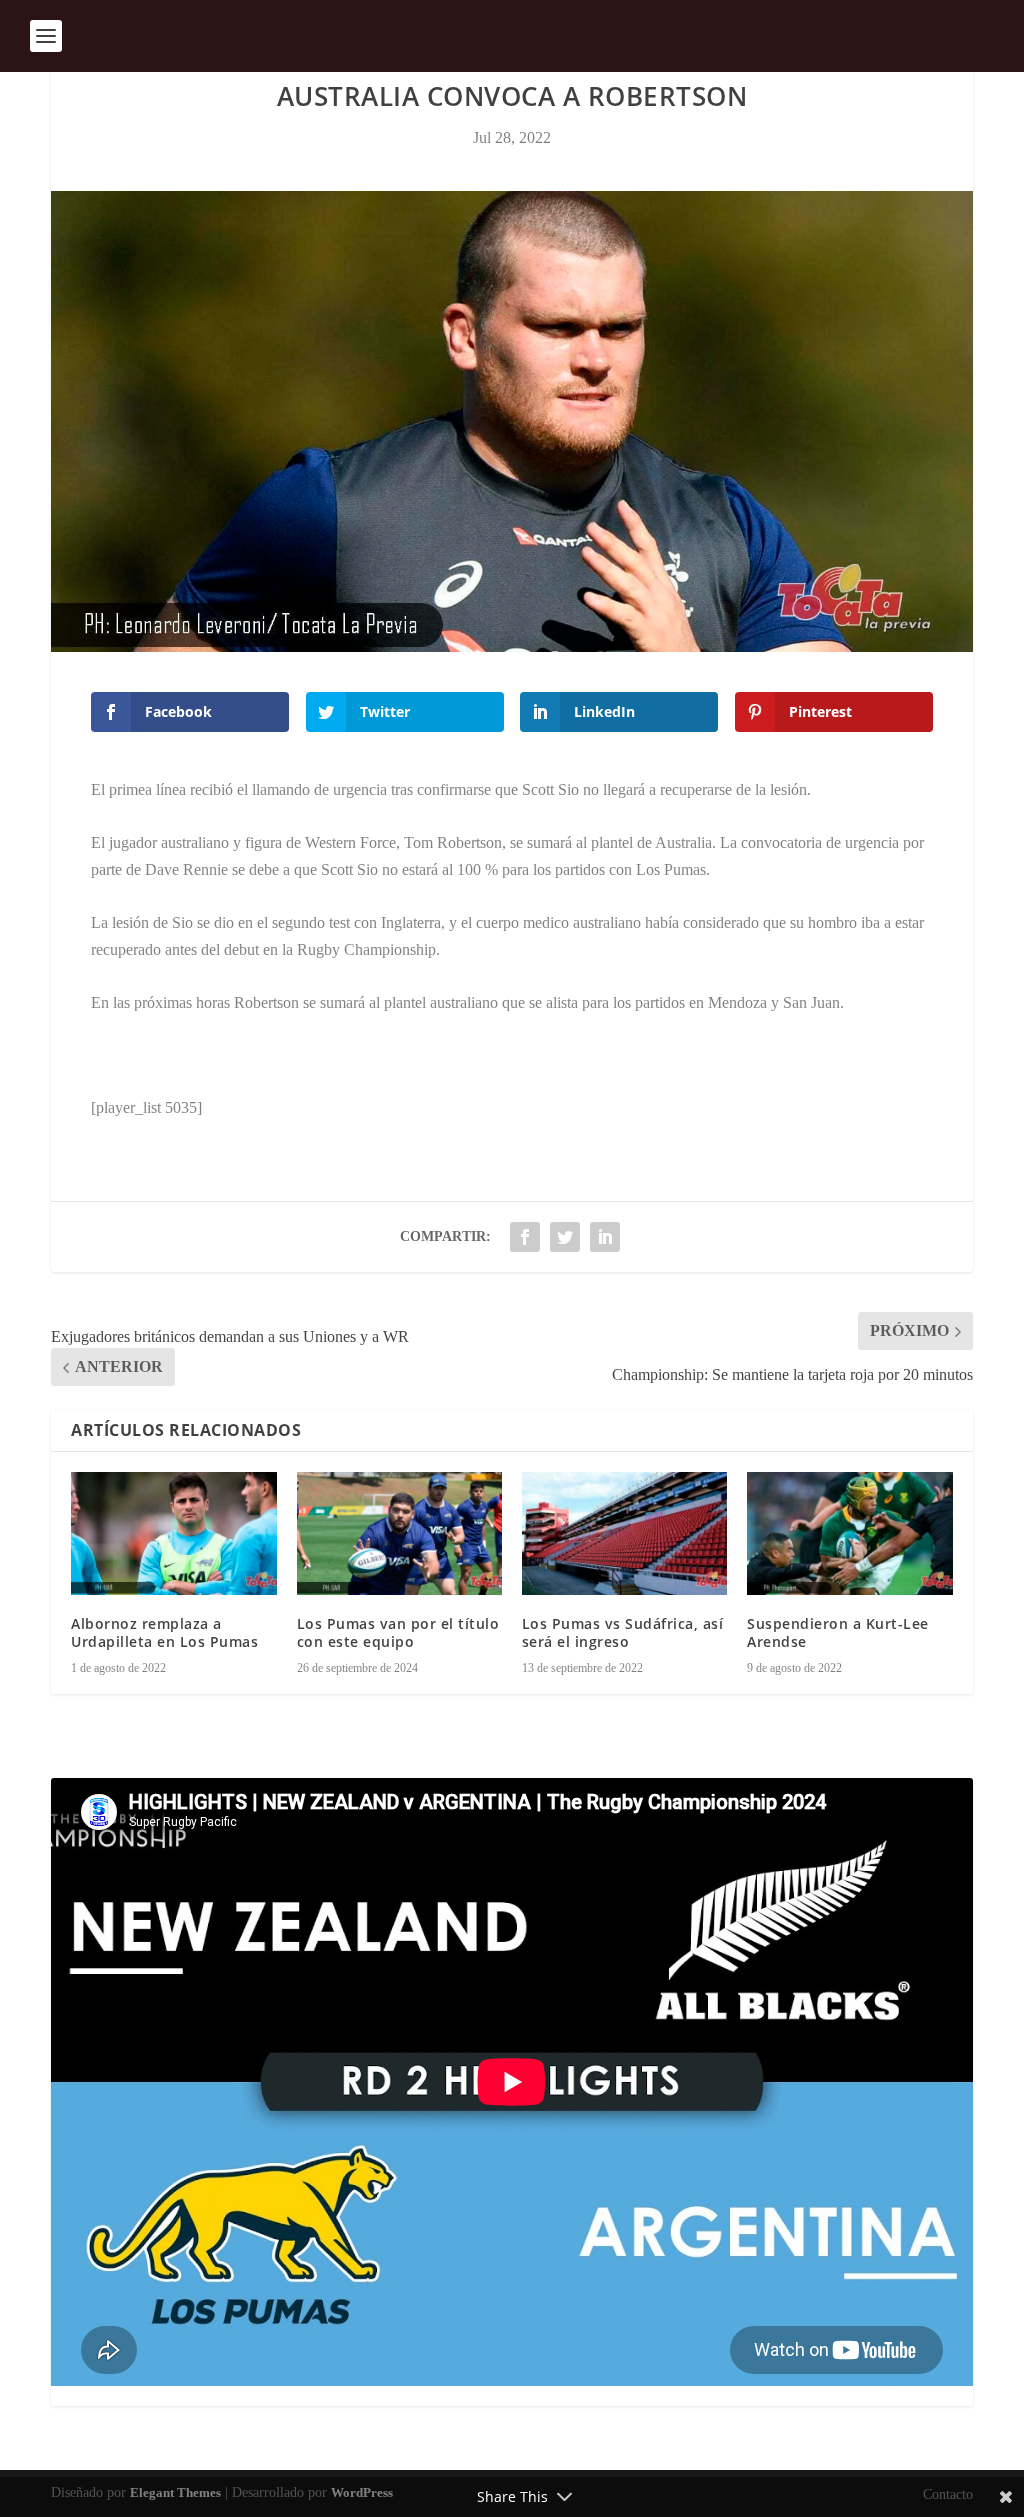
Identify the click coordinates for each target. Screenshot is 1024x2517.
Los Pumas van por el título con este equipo (398, 1632)
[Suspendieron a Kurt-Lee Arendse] (849, 1533)
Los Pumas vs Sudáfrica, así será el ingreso (623, 1632)
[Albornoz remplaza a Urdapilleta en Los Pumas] (173, 1533)
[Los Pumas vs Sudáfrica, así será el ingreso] (624, 1533)
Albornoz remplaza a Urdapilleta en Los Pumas (164, 1632)
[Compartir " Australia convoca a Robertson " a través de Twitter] (565, 1237)
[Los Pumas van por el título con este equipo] (399, 1533)
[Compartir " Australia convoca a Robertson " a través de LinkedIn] (605, 1237)
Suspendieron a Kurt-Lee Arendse (838, 1632)
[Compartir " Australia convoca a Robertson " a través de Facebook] (525, 1237)
